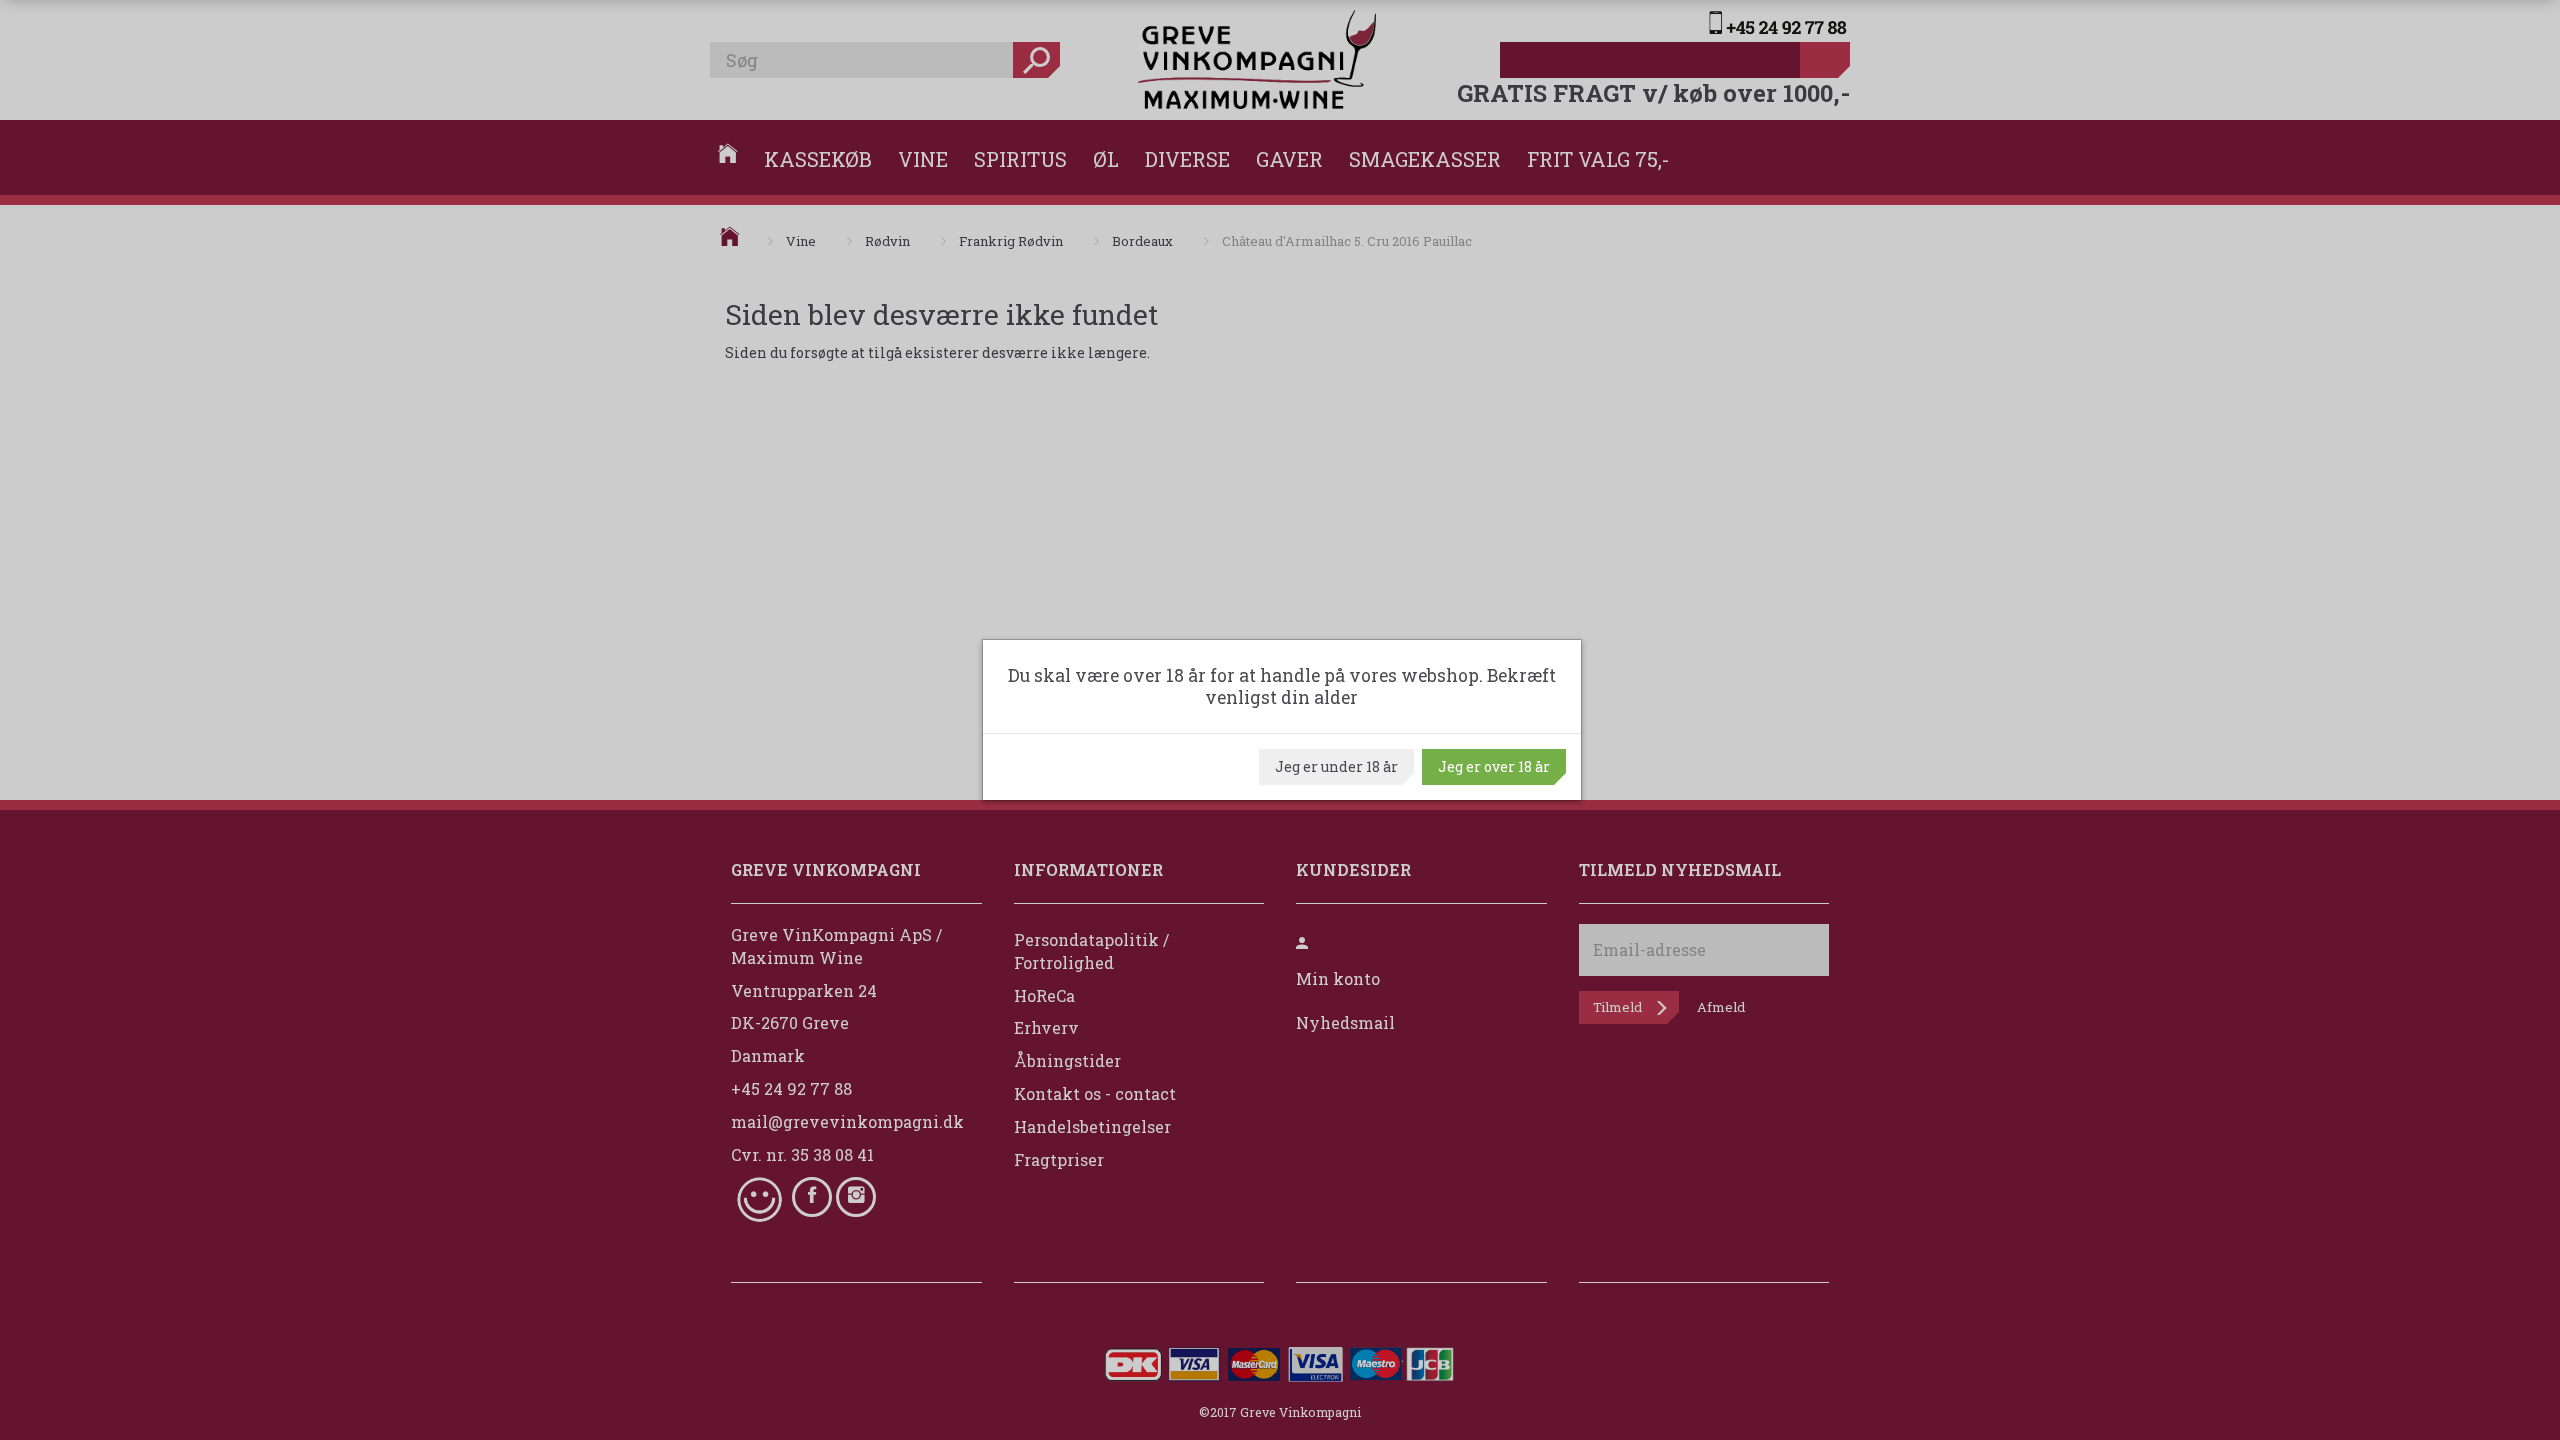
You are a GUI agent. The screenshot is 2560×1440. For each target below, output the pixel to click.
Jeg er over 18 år (1494, 766)
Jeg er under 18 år (1336, 766)
